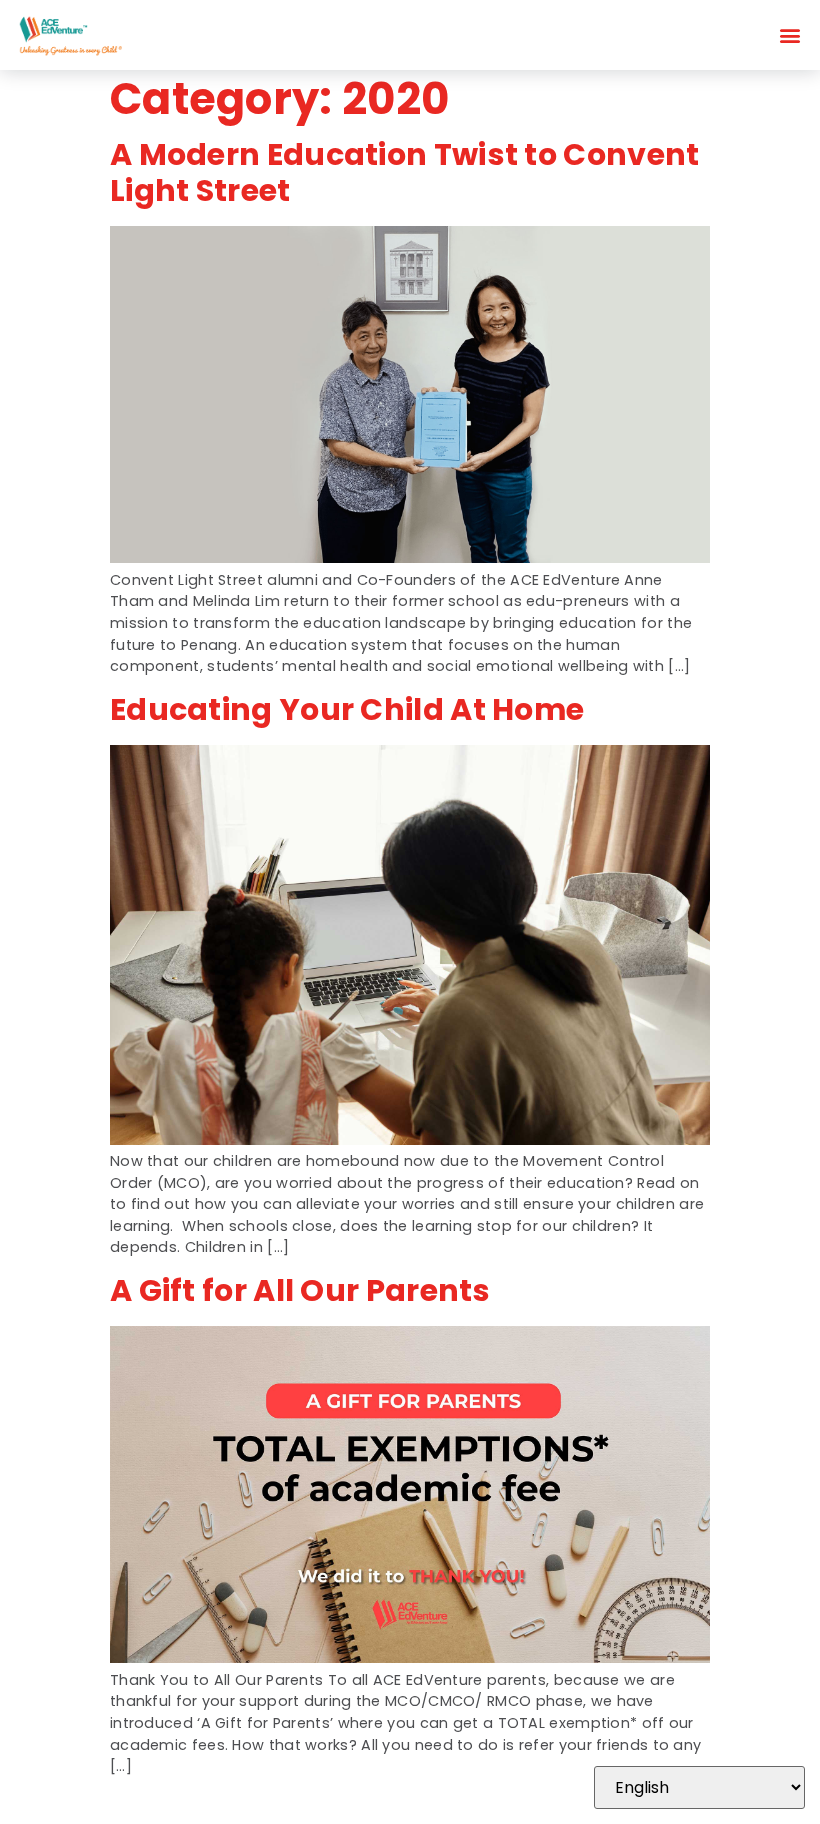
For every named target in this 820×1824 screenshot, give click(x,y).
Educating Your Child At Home (347, 709)
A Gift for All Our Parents (300, 1290)
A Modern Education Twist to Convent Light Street (405, 172)
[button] (790, 35)
